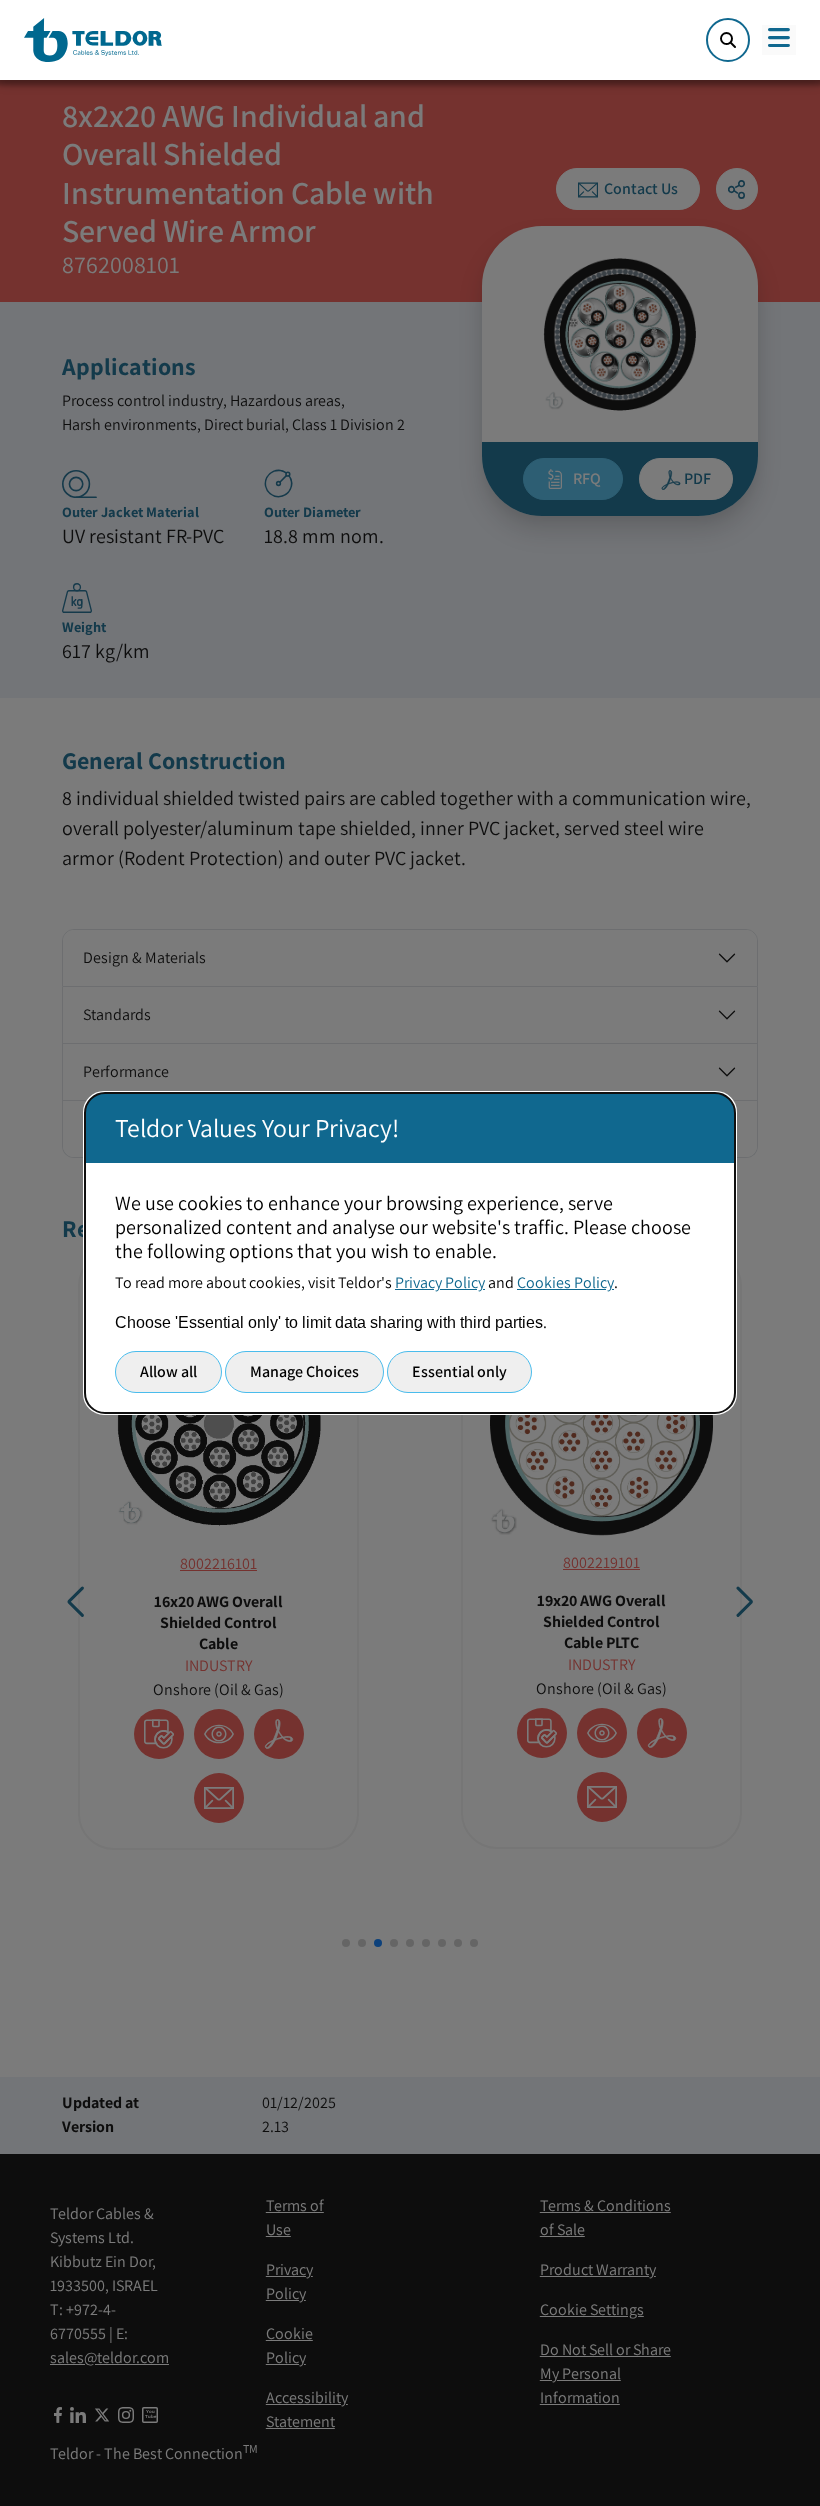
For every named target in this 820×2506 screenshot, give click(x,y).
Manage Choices (304, 1371)
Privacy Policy (440, 1282)
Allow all (168, 1371)
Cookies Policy (565, 1282)
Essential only (459, 1371)
